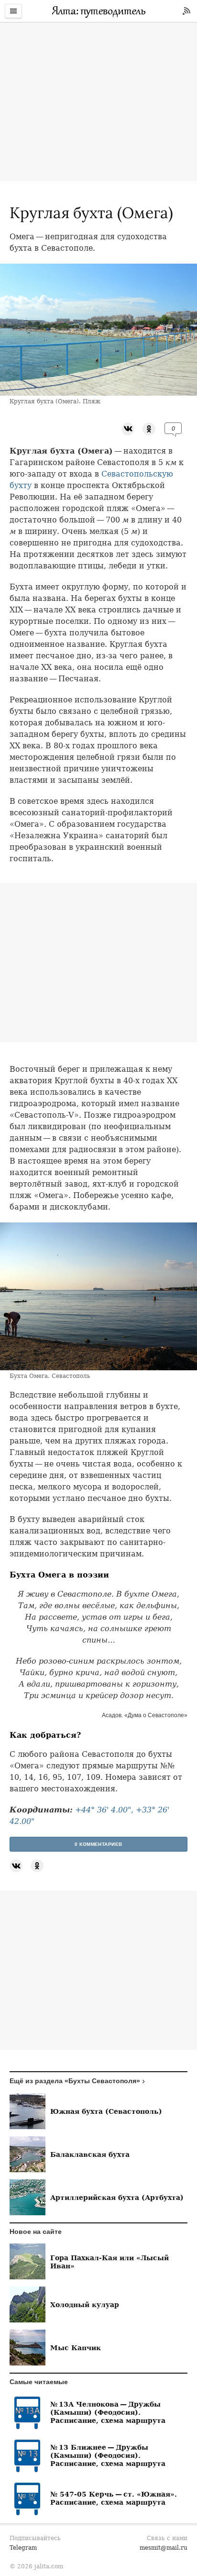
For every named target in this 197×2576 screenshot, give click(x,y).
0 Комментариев (98, 1844)
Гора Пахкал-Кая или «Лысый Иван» (109, 2262)
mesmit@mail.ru (164, 2548)
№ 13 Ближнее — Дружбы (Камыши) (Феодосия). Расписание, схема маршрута (108, 2455)
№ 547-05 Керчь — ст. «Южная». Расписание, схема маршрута (114, 2498)
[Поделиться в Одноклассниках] (149, 428)
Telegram (23, 2548)
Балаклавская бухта (90, 2154)
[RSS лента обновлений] (186, 11)
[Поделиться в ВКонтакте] (128, 428)
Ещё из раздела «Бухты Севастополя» (75, 2081)
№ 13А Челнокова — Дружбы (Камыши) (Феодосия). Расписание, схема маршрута (108, 2412)
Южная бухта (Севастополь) (106, 2111)
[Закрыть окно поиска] (5, 29)
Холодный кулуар (85, 2304)
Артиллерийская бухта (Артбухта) (117, 2197)
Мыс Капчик (76, 2348)
